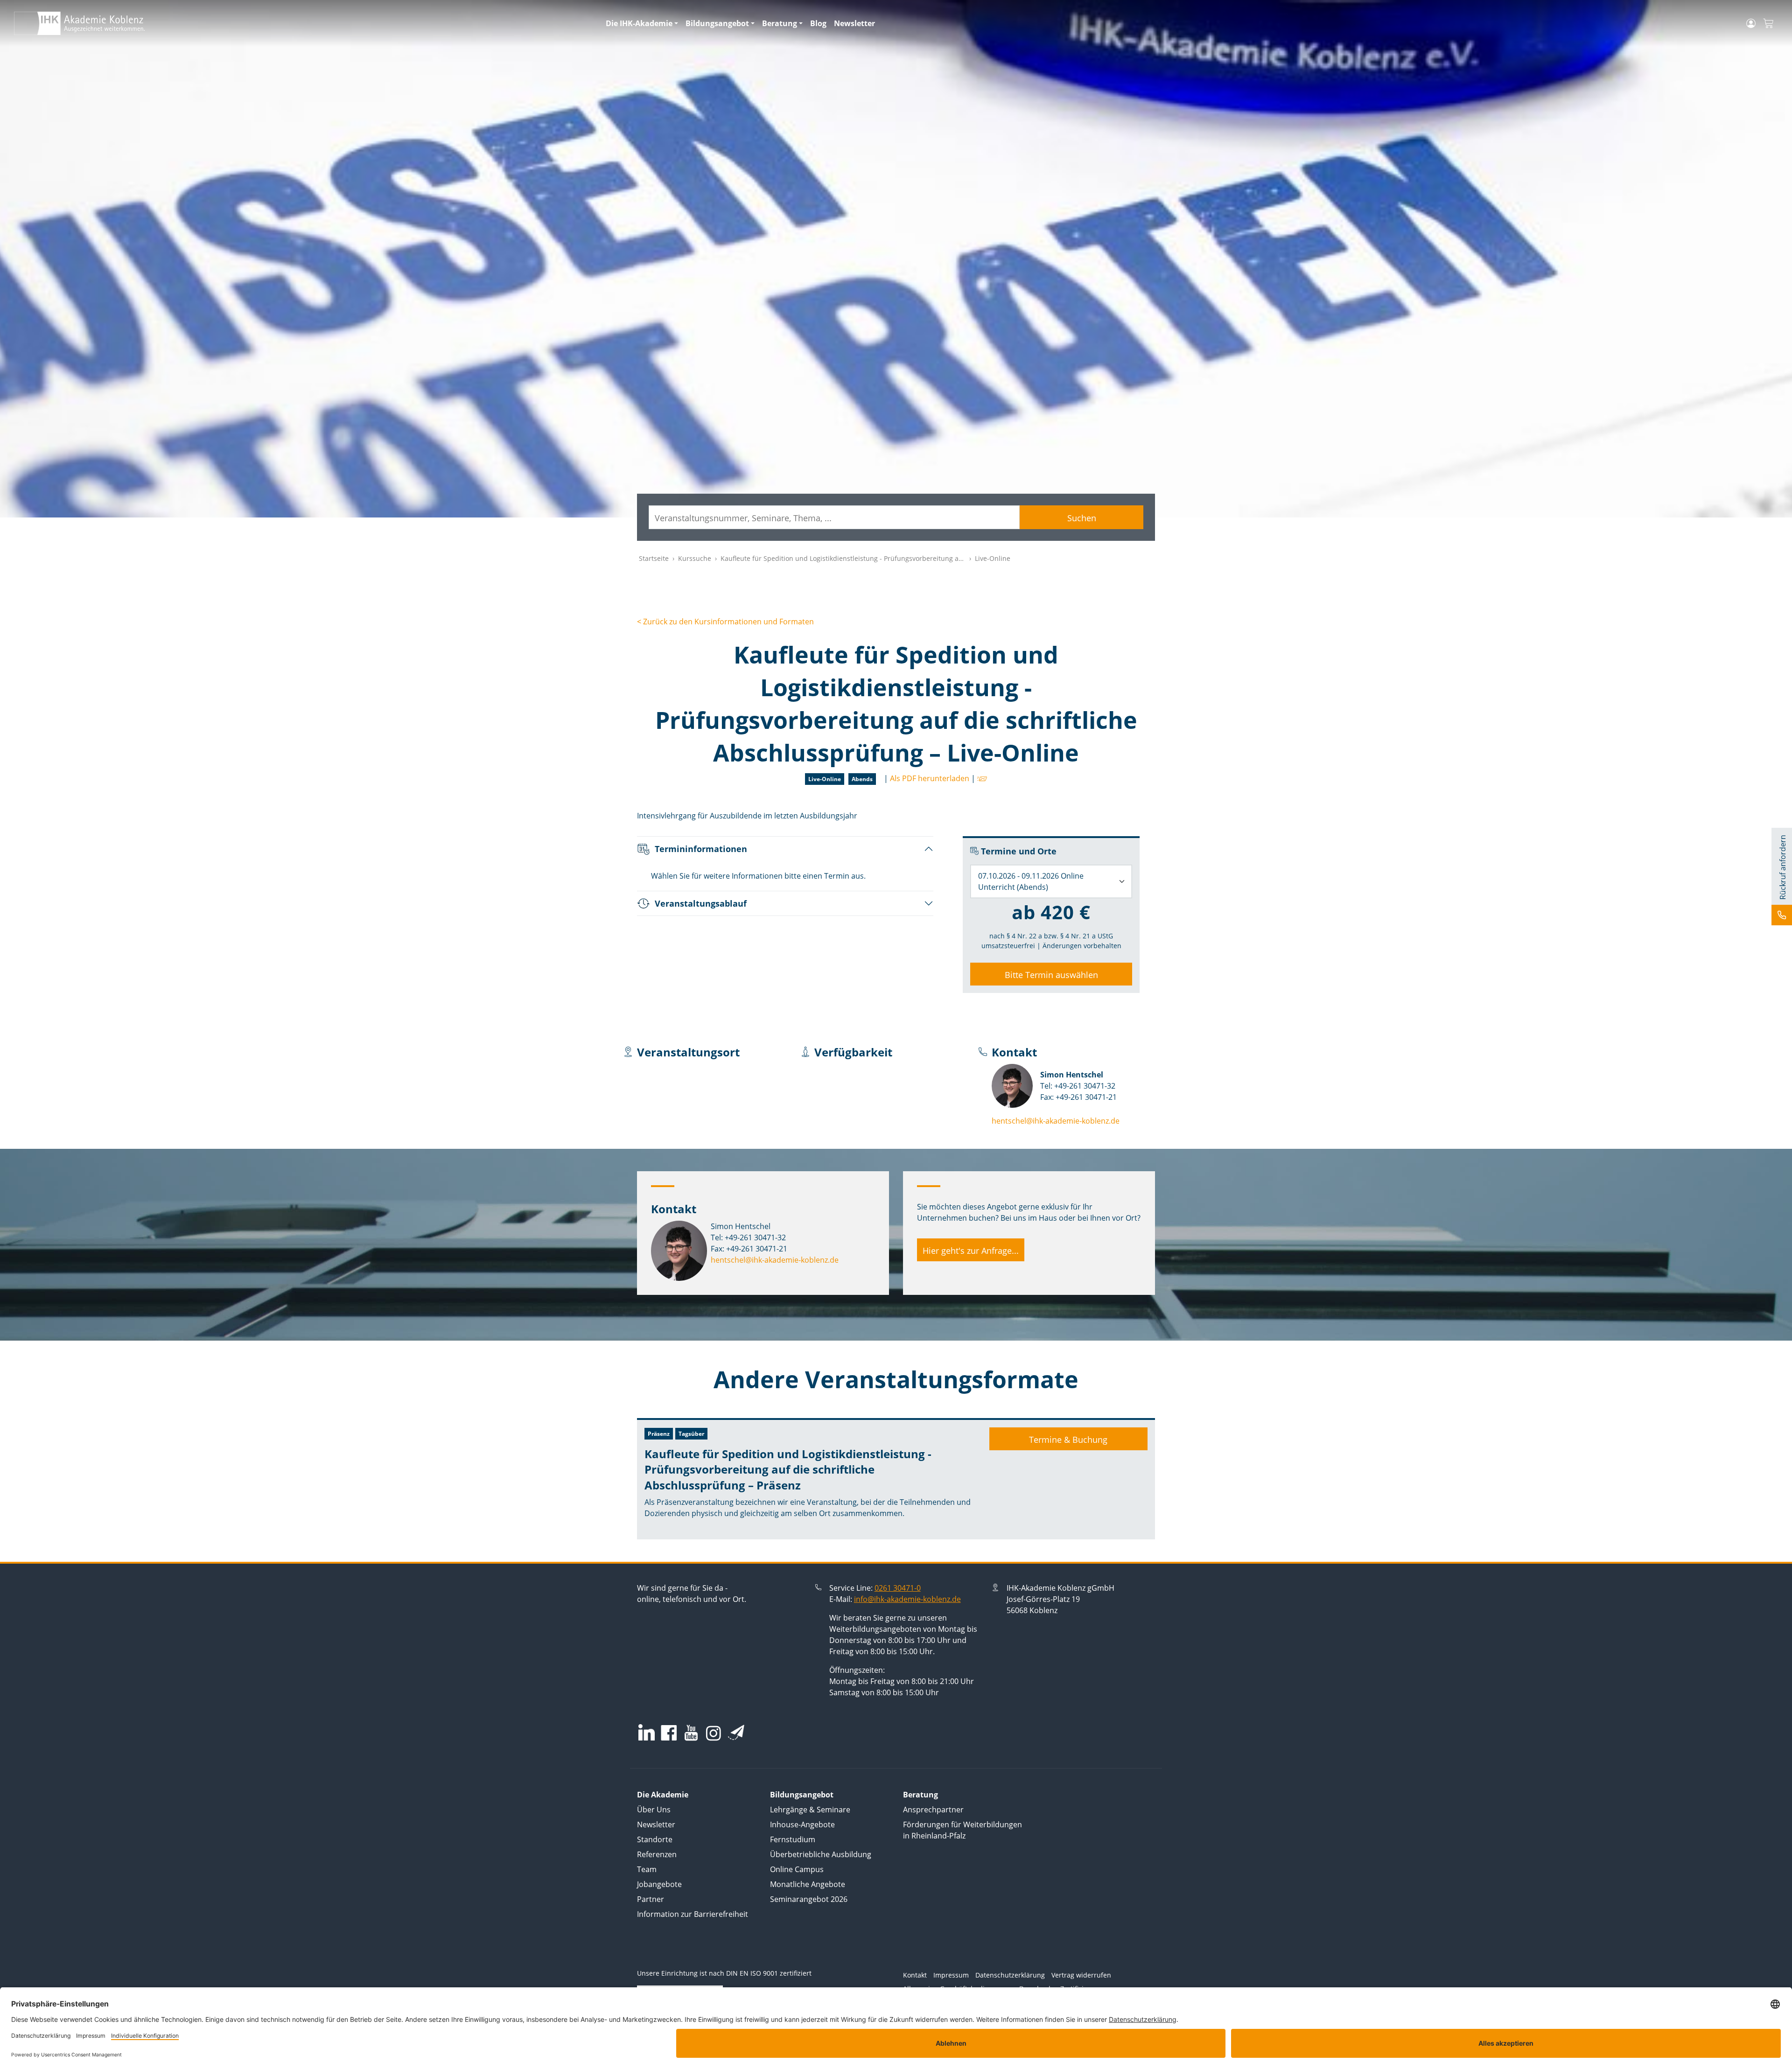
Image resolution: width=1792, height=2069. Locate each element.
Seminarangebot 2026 (809, 1899)
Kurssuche (695, 558)
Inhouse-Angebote (802, 1824)
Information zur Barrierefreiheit (693, 1914)
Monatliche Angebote (808, 1884)
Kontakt (915, 1975)
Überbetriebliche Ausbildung (821, 1854)
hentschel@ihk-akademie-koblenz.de (1056, 1121)
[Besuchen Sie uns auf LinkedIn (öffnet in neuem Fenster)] (647, 1732)
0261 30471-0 (898, 1588)
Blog (818, 23)
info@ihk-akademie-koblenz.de (907, 1599)
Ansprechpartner (933, 1810)
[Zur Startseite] (304, 23)
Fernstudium (793, 1839)
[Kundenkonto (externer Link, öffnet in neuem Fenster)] (1751, 23)
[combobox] (834, 517)
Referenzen (657, 1854)
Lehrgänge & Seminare (810, 1810)
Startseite (654, 558)
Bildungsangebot (717, 23)
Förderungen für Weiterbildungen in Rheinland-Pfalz (962, 1830)
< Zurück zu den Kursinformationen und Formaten (725, 622)
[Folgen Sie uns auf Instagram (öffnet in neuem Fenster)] (714, 1733)
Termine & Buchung (1068, 1440)
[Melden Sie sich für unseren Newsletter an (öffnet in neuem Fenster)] (736, 1732)
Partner (651, 1899)
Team (647, 1869)
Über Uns (654, 1810)
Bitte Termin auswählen (1051, 975)
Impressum (951, 1975)
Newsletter (854, 23)
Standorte (655, 1839)
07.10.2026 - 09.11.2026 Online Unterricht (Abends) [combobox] (1031, 881)
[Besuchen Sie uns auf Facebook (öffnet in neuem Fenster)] (669, 1734)
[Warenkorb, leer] (1768, 24)
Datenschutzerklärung (1010, 1975)
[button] (981, 778)
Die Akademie (663, 1795)
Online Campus (797, 1869)
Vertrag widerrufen (1081, 1975)
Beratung (780, 23)
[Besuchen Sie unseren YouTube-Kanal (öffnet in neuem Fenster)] (691, 1734)
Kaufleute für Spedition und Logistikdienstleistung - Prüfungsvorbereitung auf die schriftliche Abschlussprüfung (897, 558)
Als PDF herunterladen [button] (930, 778)
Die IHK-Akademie (639, 23)
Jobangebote (659, 1884)
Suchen (1082, 518)
